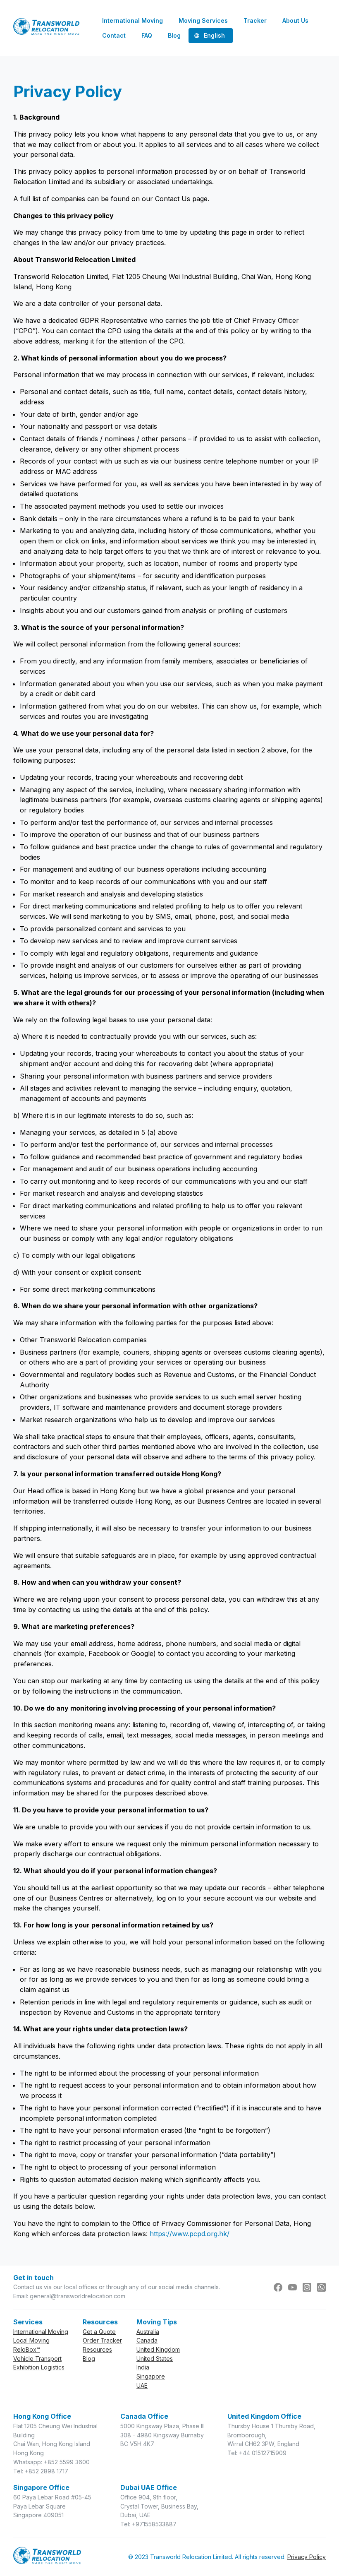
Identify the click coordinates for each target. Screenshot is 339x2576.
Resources (97, 2349)
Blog (89, 2359)
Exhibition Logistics (39, 2367)
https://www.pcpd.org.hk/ (190, 2234)
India (143, 2367)
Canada (147, 2340)
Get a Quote (99, 2332)
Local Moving (31, 2340)
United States (155, 2359)
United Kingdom (158, 2349)
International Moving (41, 2332)
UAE (142, 2385)
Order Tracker (102, 2340)
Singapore (151, 2376)
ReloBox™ (27, 2349)
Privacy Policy (307, 2557)
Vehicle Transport (37, 2359)
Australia (148, 2332)
